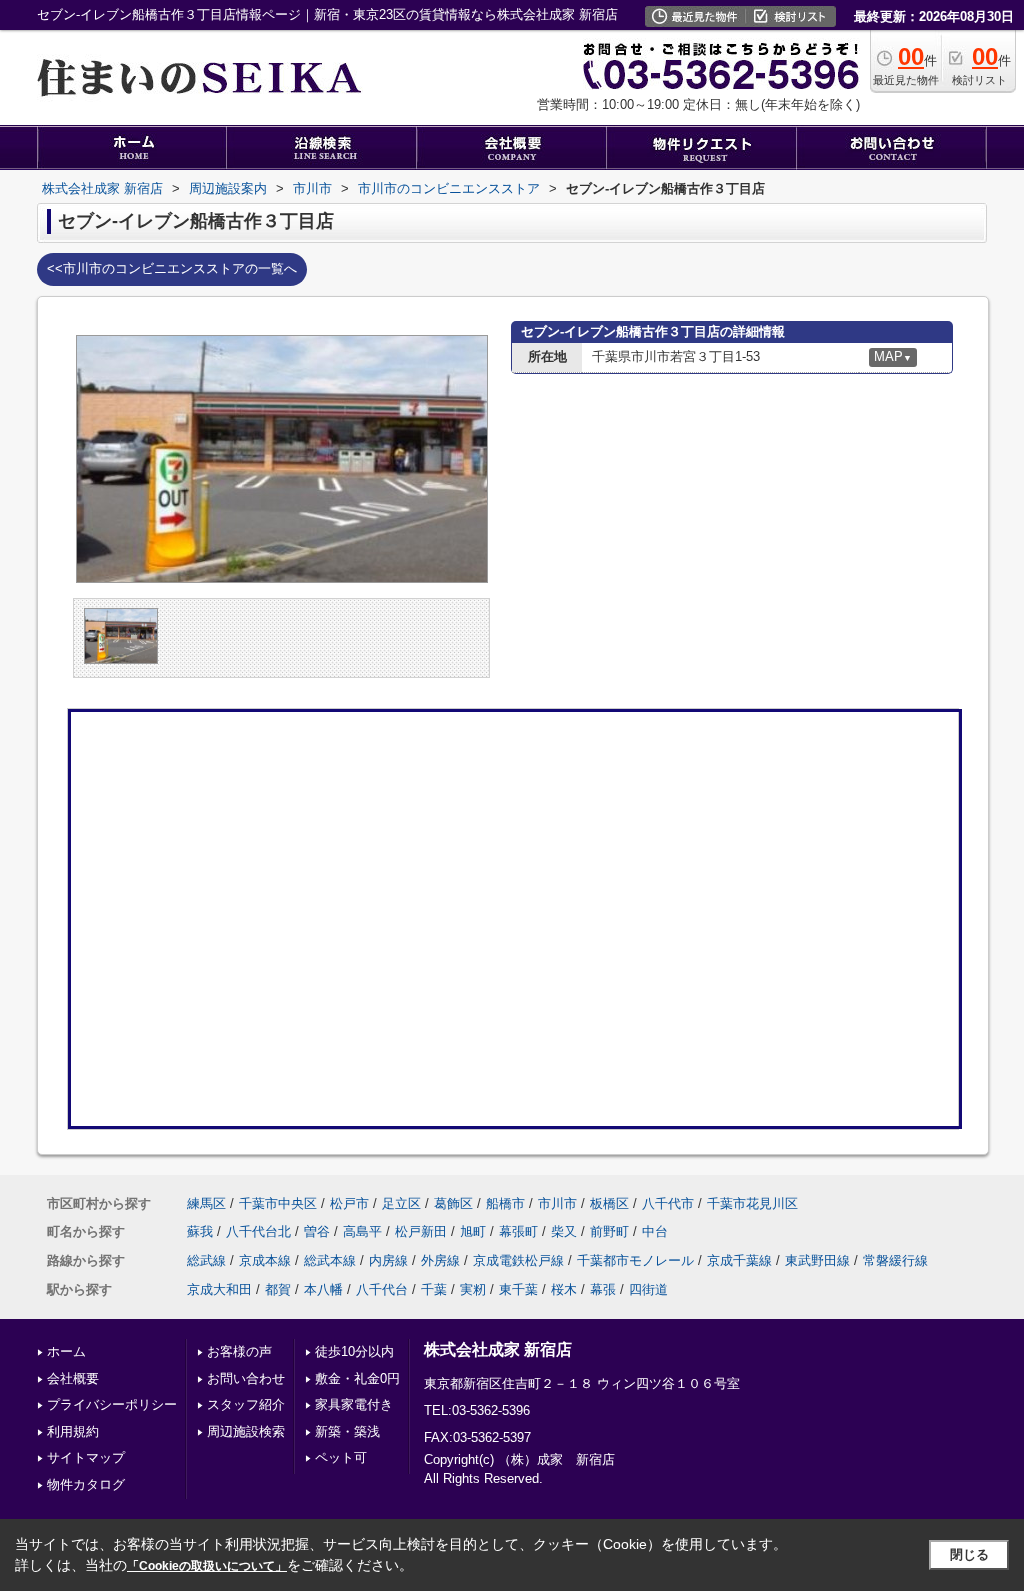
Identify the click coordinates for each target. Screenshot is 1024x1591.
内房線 (388, 1260)
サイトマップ (86, 1457)
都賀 (278, 1289)
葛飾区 (453, 1203)
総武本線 (330, 1260)
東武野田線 (817, 1260)
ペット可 (341, 1457)
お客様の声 (239, 1351)
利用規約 (73, 1431)
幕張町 (518, 1231)
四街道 (648, 1289)
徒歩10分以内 (354, 1351)
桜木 (564, 1289)
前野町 (609, 1231)
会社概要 (73, 1378)
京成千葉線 (739, 1260)
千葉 (434, 1289)
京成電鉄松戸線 (518, 1260)
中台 (655, 1231)
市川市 (557, 1203)
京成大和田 (219, 1289)
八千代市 (668, 1203)
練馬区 (206, 1203)
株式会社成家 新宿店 (498, 1349)
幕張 (603, 1289)
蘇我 (200, 1231)
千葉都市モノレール (635, 1260)
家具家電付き (354, 1404)
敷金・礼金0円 (357, 1378)
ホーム (66, 1351)
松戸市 (349, 1203)
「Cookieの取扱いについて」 (207, 1566)
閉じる (969, 1554)
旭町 (473, 1231)
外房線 (440, 1260)
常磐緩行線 (895, 1260)
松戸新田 (421, 1231)
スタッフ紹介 (246, 1404)
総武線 (206, 1260)
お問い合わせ (246, 1378)
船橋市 (505, 1203)
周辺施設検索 (246, 1431)
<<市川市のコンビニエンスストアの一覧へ (172, 268)
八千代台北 (258, 1231)
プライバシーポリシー (112, 1404)
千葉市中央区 (278, 1203)
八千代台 (382, 1289)
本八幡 (323, 1289)
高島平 (362, 1231)
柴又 (564, 1231)
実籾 (473, 1289)
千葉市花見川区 (752, 1203)
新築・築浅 (347, 1431)
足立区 (401, 1203)
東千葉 (518, 1289)
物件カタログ (86, 1484)
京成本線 (265, 1260)
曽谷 (317, 1231)
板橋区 (609, 1203)
